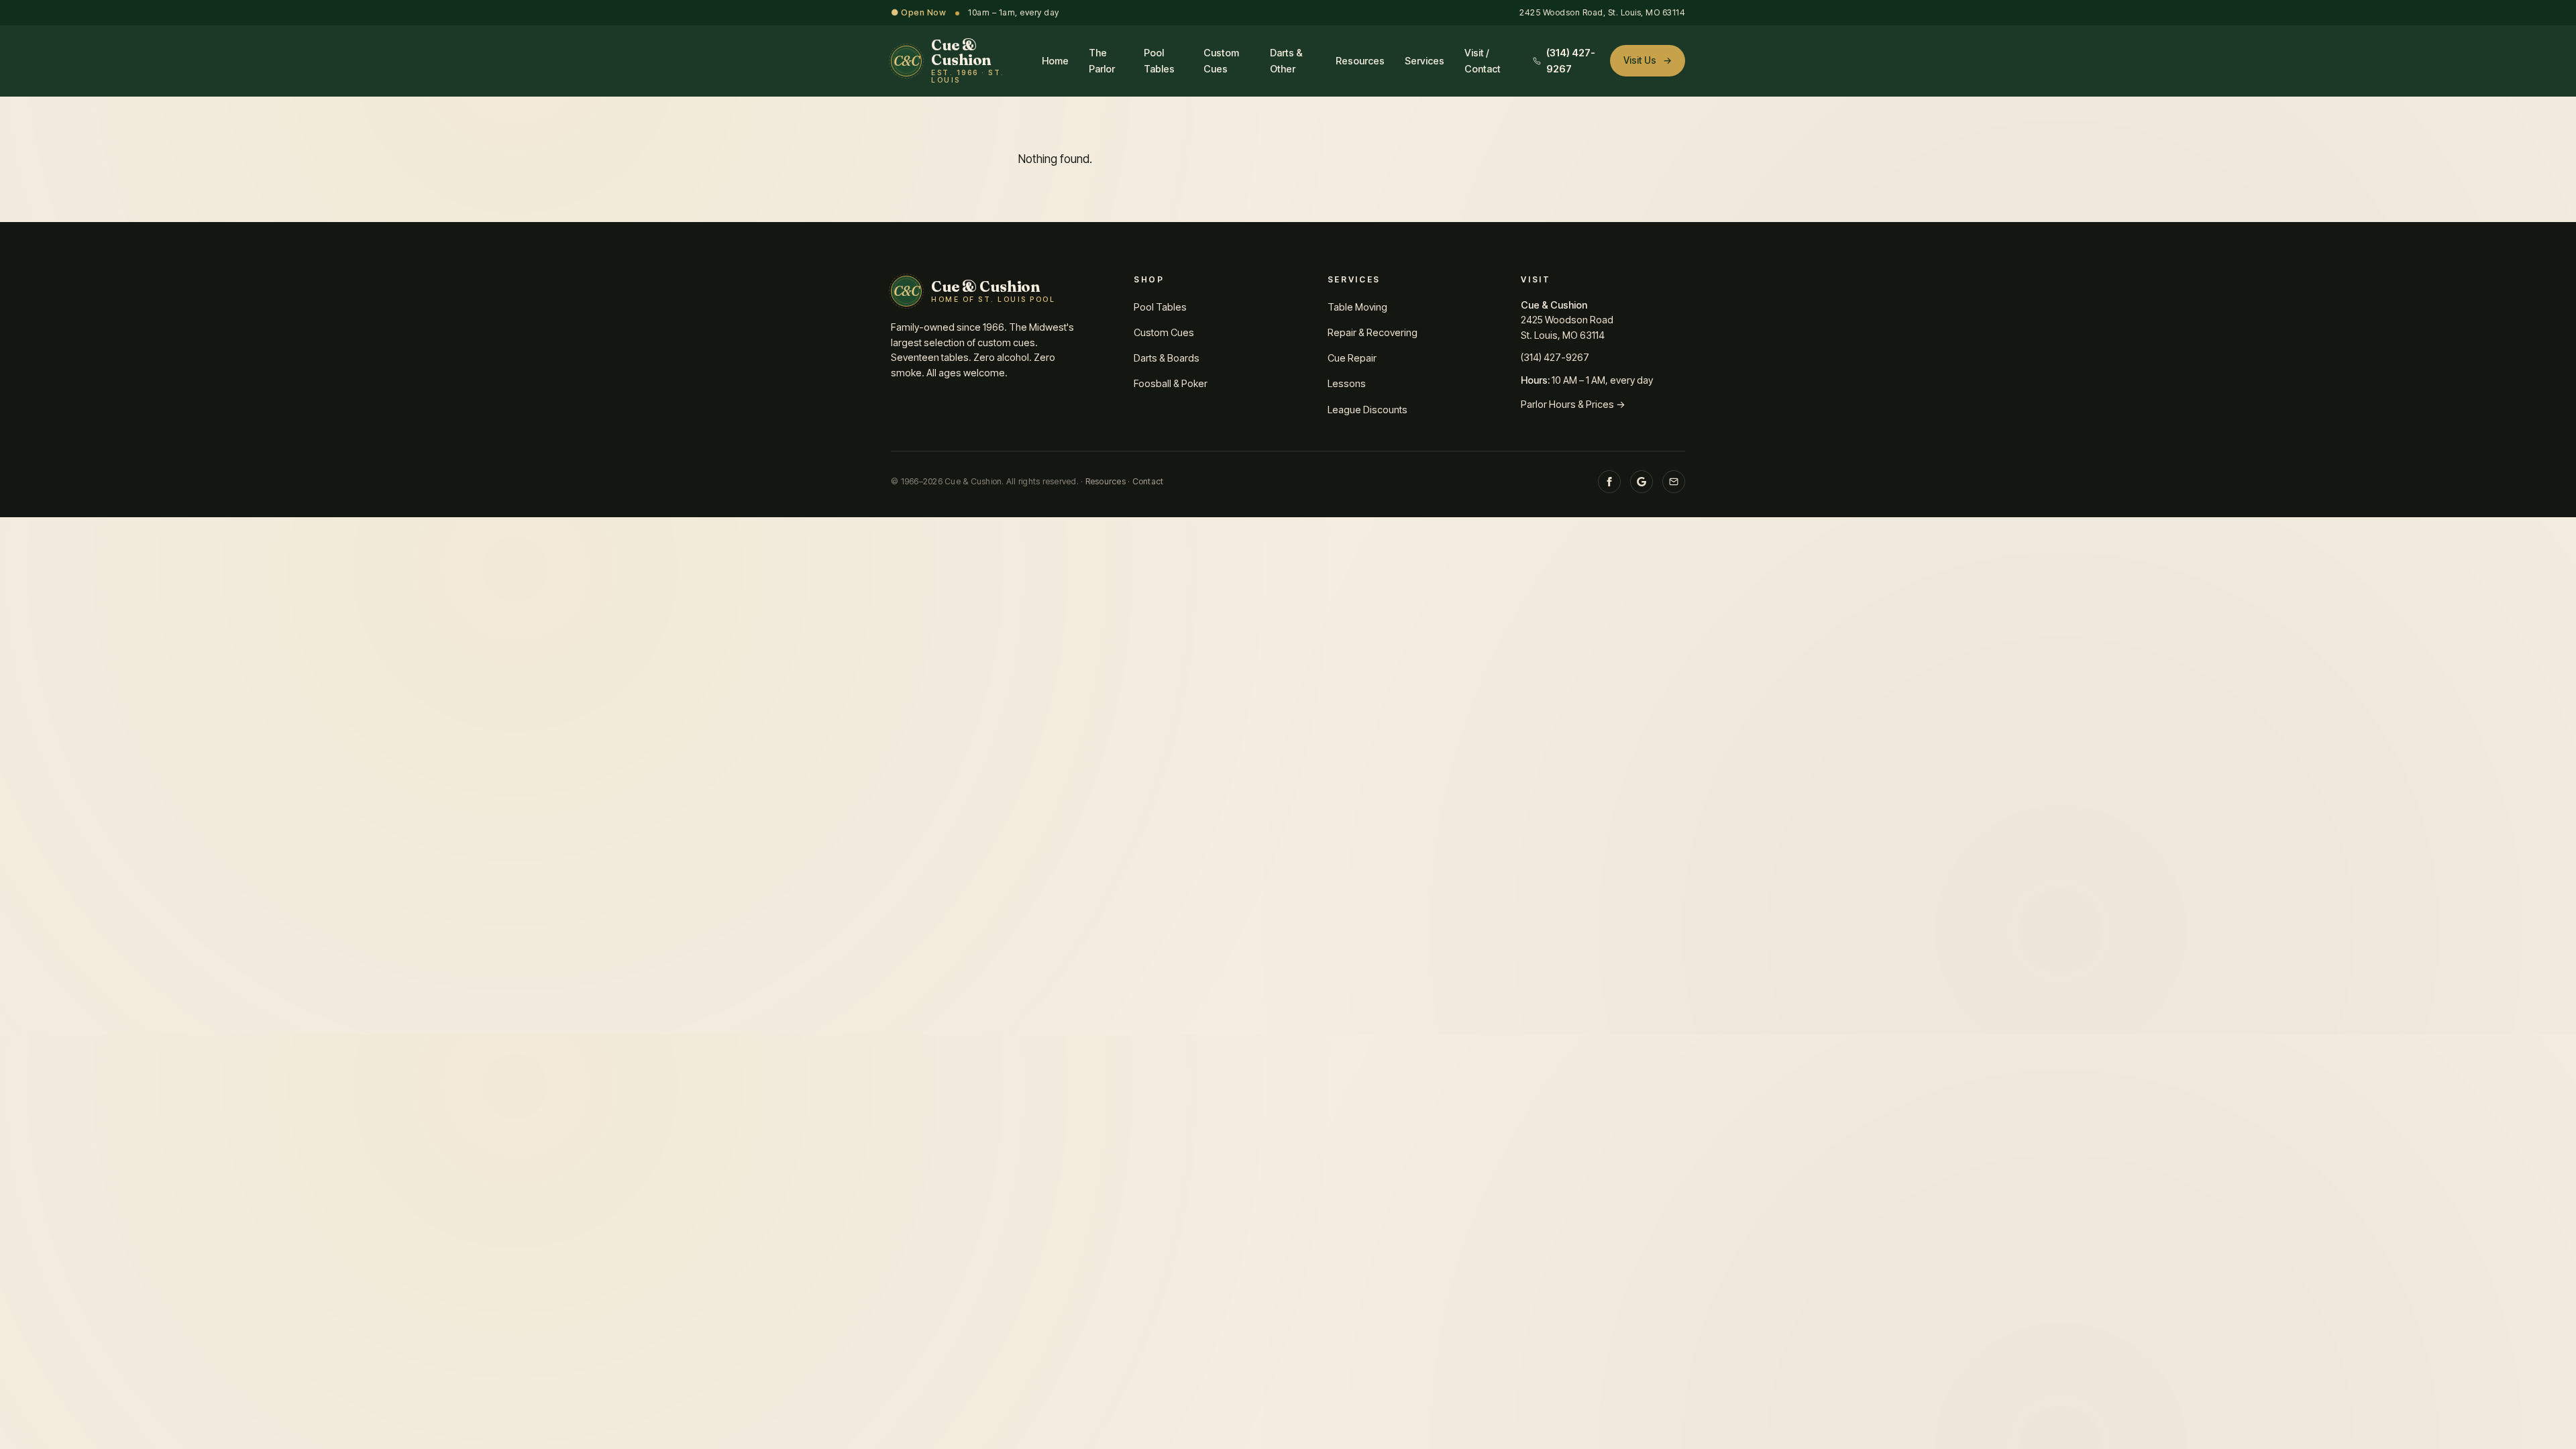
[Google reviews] (1642, 482)
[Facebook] (1609, 482)
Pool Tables (1159, 60)
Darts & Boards (1167, 358)
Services (1425, 61)
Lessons (1347, 383)
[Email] (1674, 482)
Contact (1148, 481)
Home (1055, 61)
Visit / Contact (1483, 60)
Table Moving (1357, 307)
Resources (1360, 61)
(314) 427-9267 (1555, 357)
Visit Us (1648, 60)
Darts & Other (1286, 60)
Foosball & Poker (1171, 383)
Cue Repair (1352, 358)
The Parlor (1102, 60)
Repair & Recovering (1373, 332)
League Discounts (1367, 410)
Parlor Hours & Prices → (1573, 404)
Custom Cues (1221, 60)
